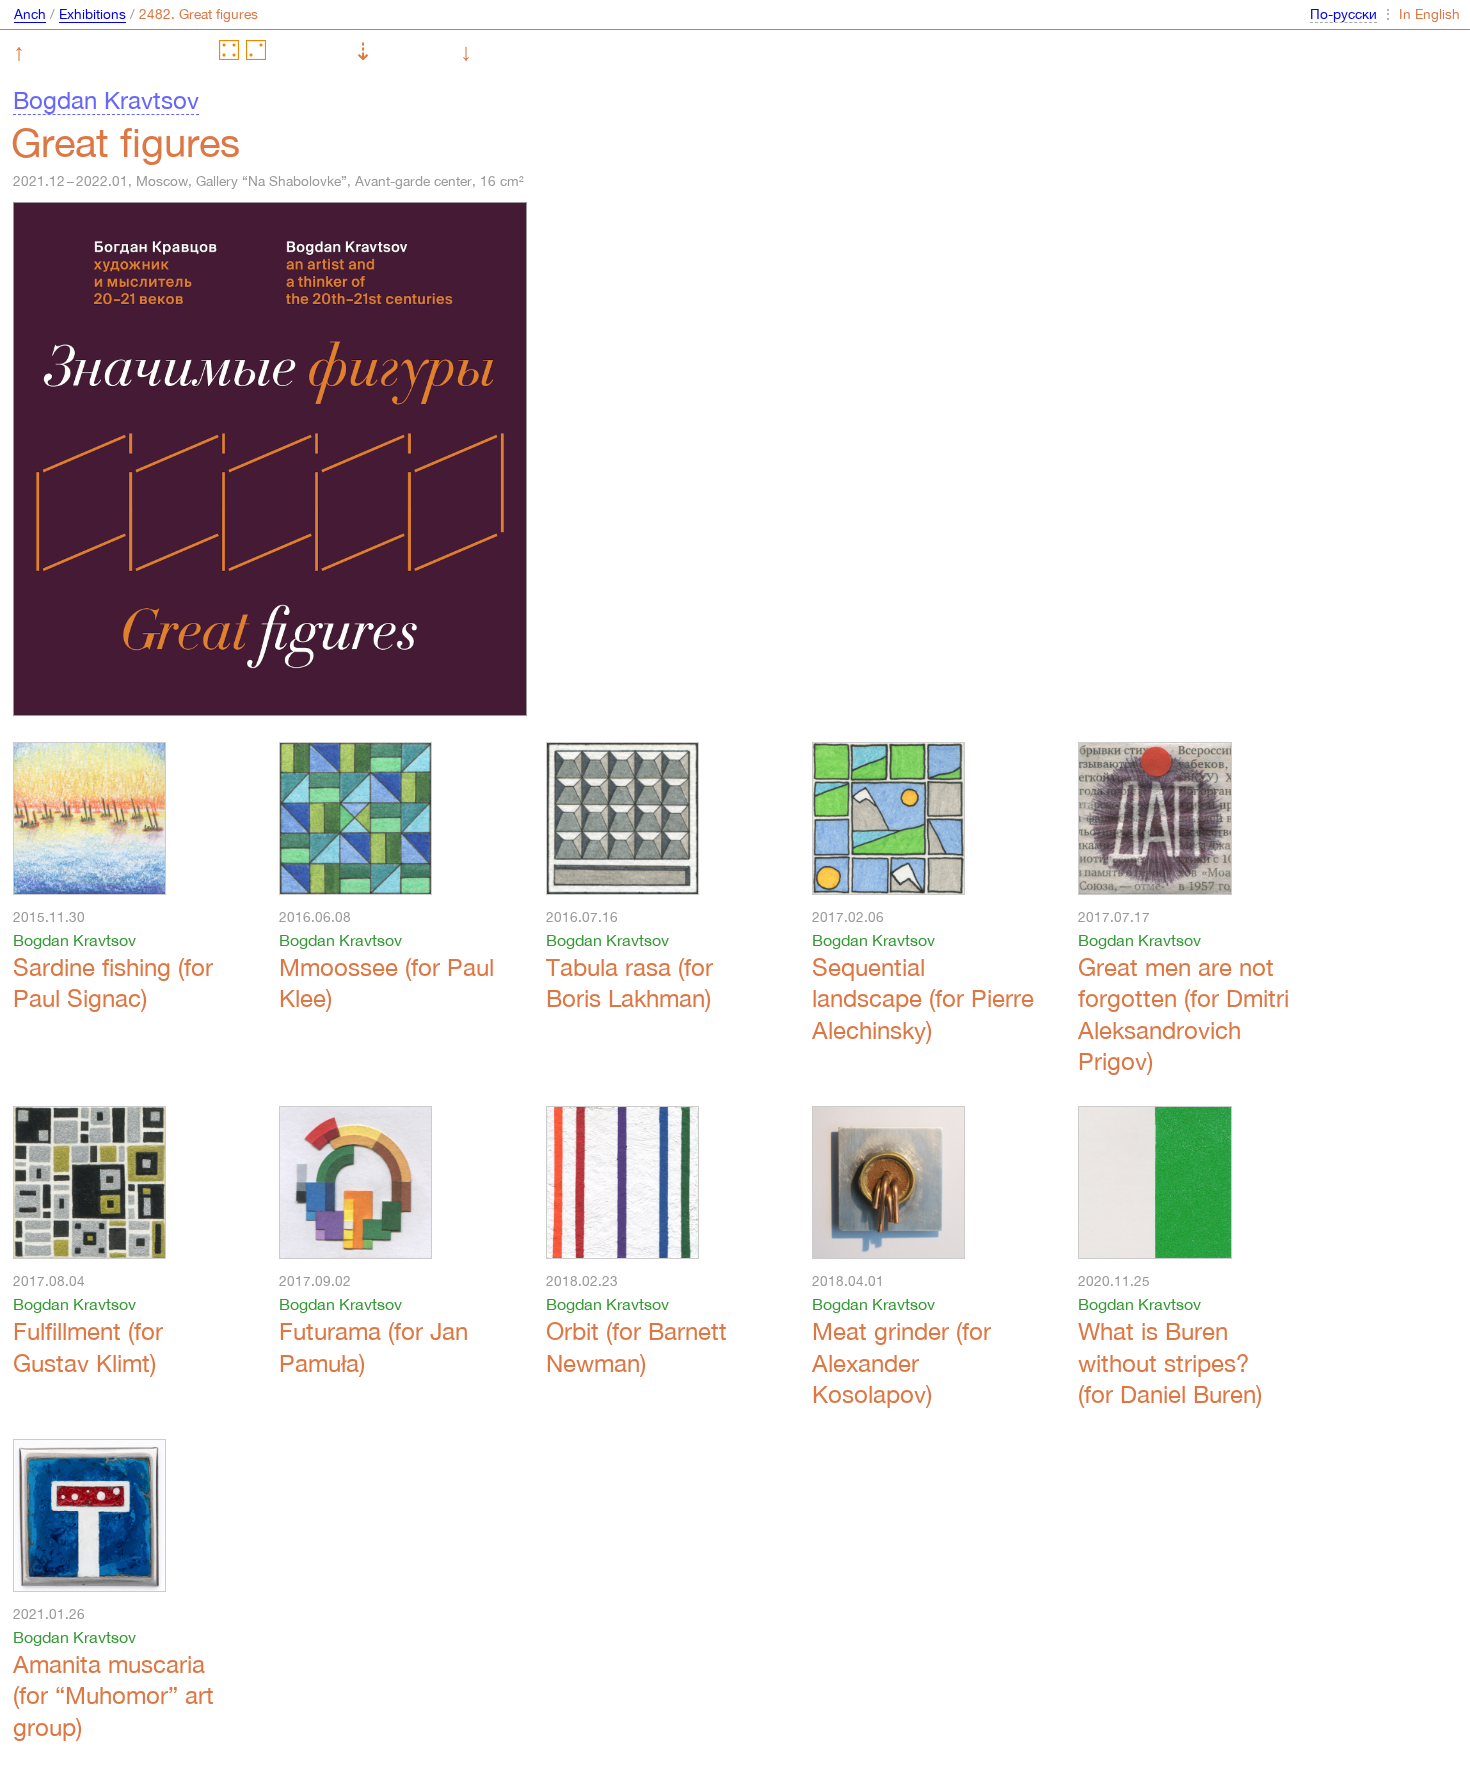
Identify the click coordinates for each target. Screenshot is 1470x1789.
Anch (30, 14)
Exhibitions (92, 14)
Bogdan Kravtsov (106, 100)
